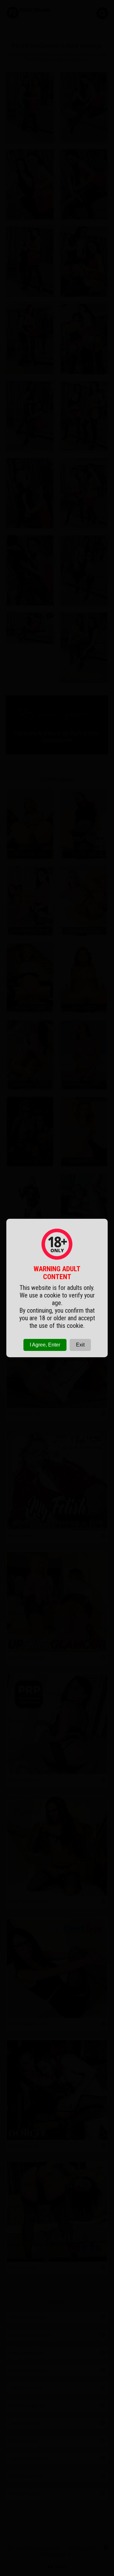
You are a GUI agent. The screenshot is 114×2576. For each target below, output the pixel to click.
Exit (80, 1345)
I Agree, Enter (45, 1345)
